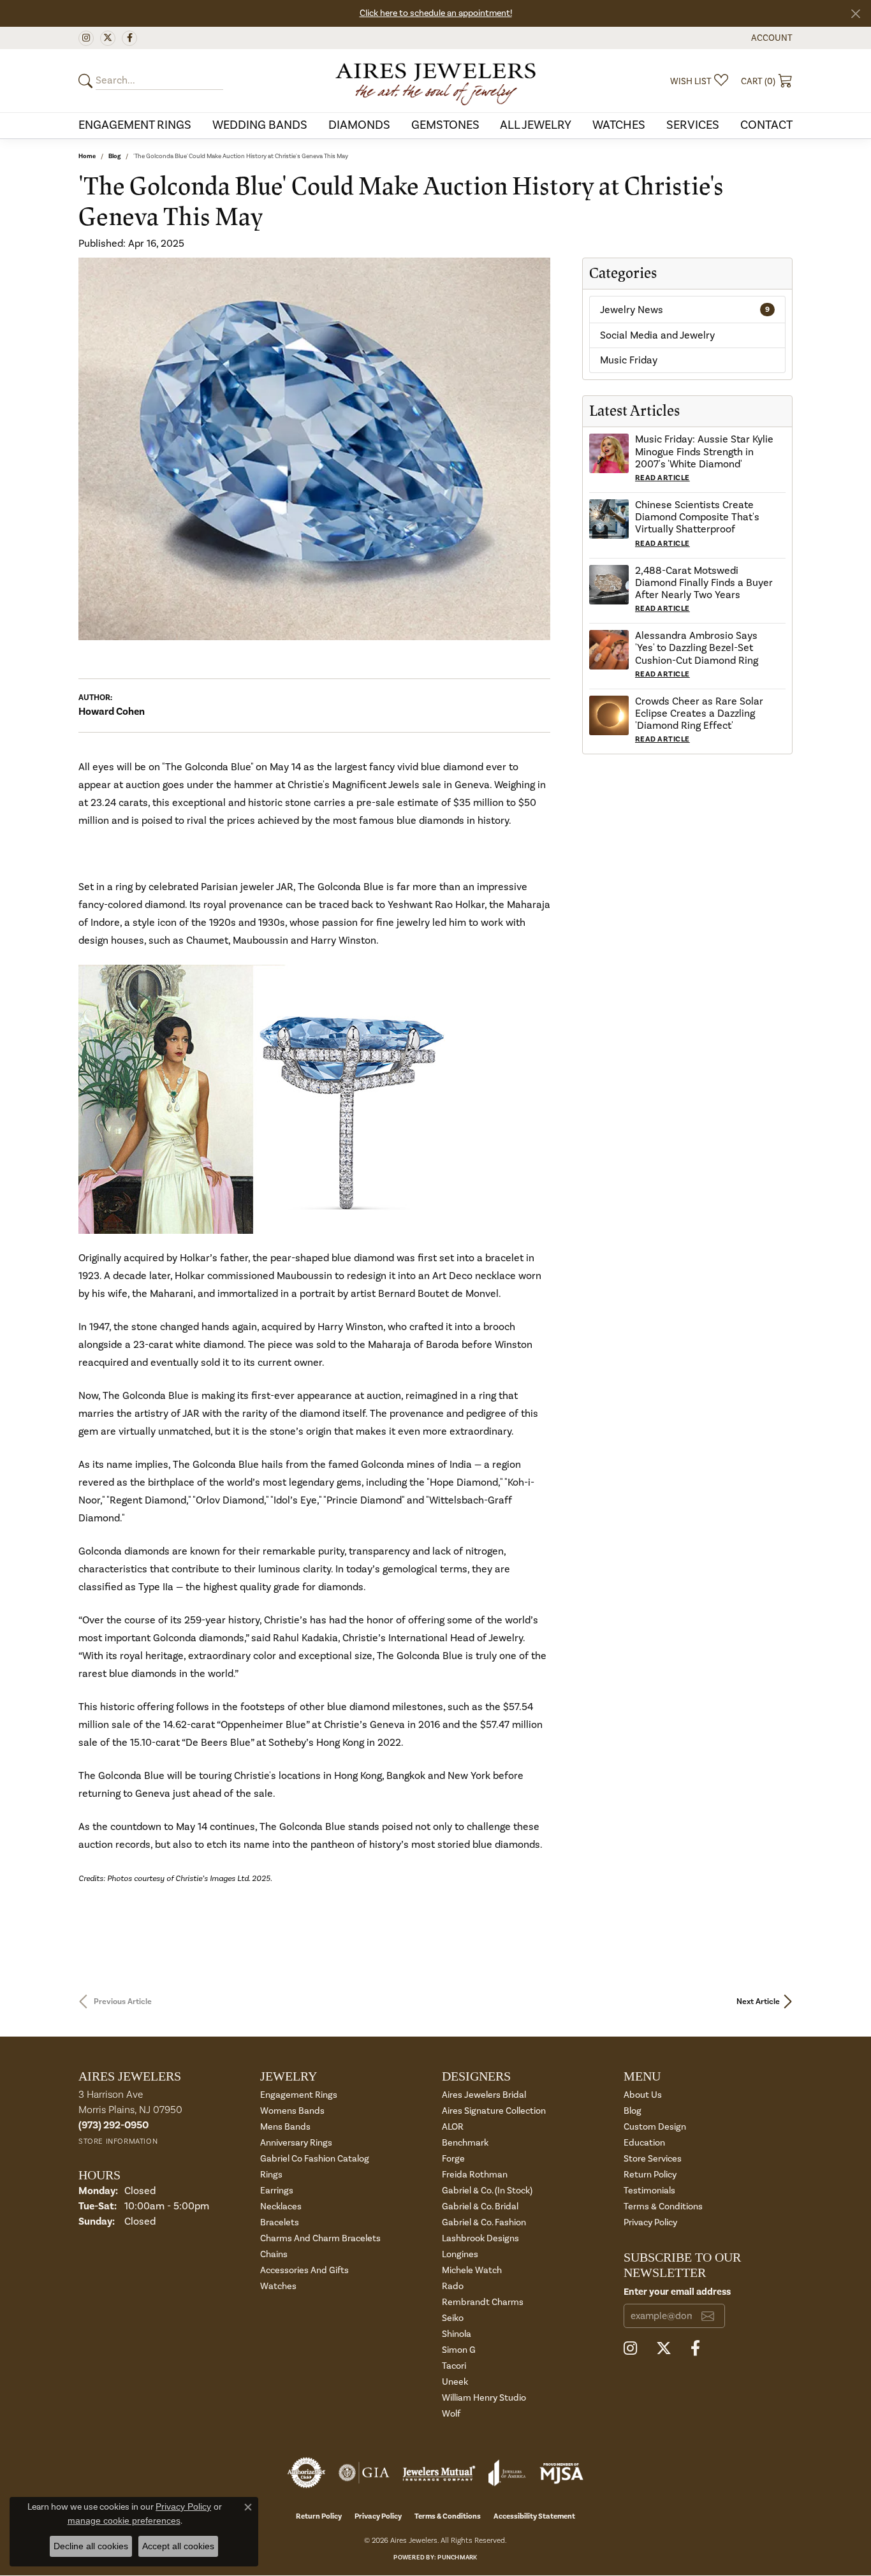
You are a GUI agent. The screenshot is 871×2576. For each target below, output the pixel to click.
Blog (114, 156)
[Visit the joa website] (507, 2473)
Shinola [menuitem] (457, 2334)
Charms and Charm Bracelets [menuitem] (320, 2238)
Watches (619, 125)
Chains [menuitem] (274, 2254)
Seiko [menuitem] (453, 2318)
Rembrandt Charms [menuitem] (483, 2302)
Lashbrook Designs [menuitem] (480, 2238)
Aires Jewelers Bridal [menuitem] (484, 2095)
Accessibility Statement (534, 2516)
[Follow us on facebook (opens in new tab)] (129, 38)
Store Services (653, 2159)
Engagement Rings (135, 125)
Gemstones (445, 125)
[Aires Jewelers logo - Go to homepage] (436, 81)
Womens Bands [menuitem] (292, 2111)
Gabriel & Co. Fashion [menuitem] (484, 2222)
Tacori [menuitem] (454, 2366)
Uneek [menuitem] (455, 2382)
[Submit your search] (87, 81)
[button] (771, 38)
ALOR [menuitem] (453, 2127)
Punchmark (457, 2558)
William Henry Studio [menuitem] (484, 2398)
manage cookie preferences (124, 2521)
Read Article (662, 478)
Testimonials (649, 2191)
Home (87, 156)
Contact (766, 125)
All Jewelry (536, 125)
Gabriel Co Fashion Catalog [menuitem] (315, 2159)
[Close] (855, 14)
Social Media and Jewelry (657, 335)
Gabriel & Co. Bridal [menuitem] (480, 2206)
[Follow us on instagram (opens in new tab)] (86, 38)
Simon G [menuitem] (459, 2350)
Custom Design (655, 2127)
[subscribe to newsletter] (708, 2316)
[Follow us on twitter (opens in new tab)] (108, 38)
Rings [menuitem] (271, 2175)
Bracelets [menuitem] (280, 2222)
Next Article (758, 2002)
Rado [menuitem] (453, 2286)
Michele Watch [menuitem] (472, 2270)
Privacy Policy (650, 2222)
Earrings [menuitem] (277, 2191)
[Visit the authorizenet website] (307, 2473)
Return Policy (650, 2175)
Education (644, 2143)
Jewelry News (685, 310)
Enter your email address (677, 2292)
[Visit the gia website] (364, 2473)
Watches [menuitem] (278, 2286)
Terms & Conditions (663, 2206)
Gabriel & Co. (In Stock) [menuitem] (487, 2191)
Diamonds (359, 125)
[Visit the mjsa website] (562, 2473)
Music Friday (629, 360)
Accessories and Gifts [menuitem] (304, 2270)
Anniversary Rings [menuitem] (296, 2143)
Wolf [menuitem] (451, 2414)
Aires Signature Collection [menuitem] (494, 2111)
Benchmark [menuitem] (465, 2143)
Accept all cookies (178, 2546)
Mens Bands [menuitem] (285, 2127)
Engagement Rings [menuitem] (299, 2095)
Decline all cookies (91, 2546)
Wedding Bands (260, 125)
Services (693, 125)
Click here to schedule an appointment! (436, 13)
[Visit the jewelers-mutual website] (439, 2473)
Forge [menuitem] (453, 2159)
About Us (643, 2095)
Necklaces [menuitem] (281, 2206)
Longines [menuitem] (460, 2254)
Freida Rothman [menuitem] (475, 2175)
